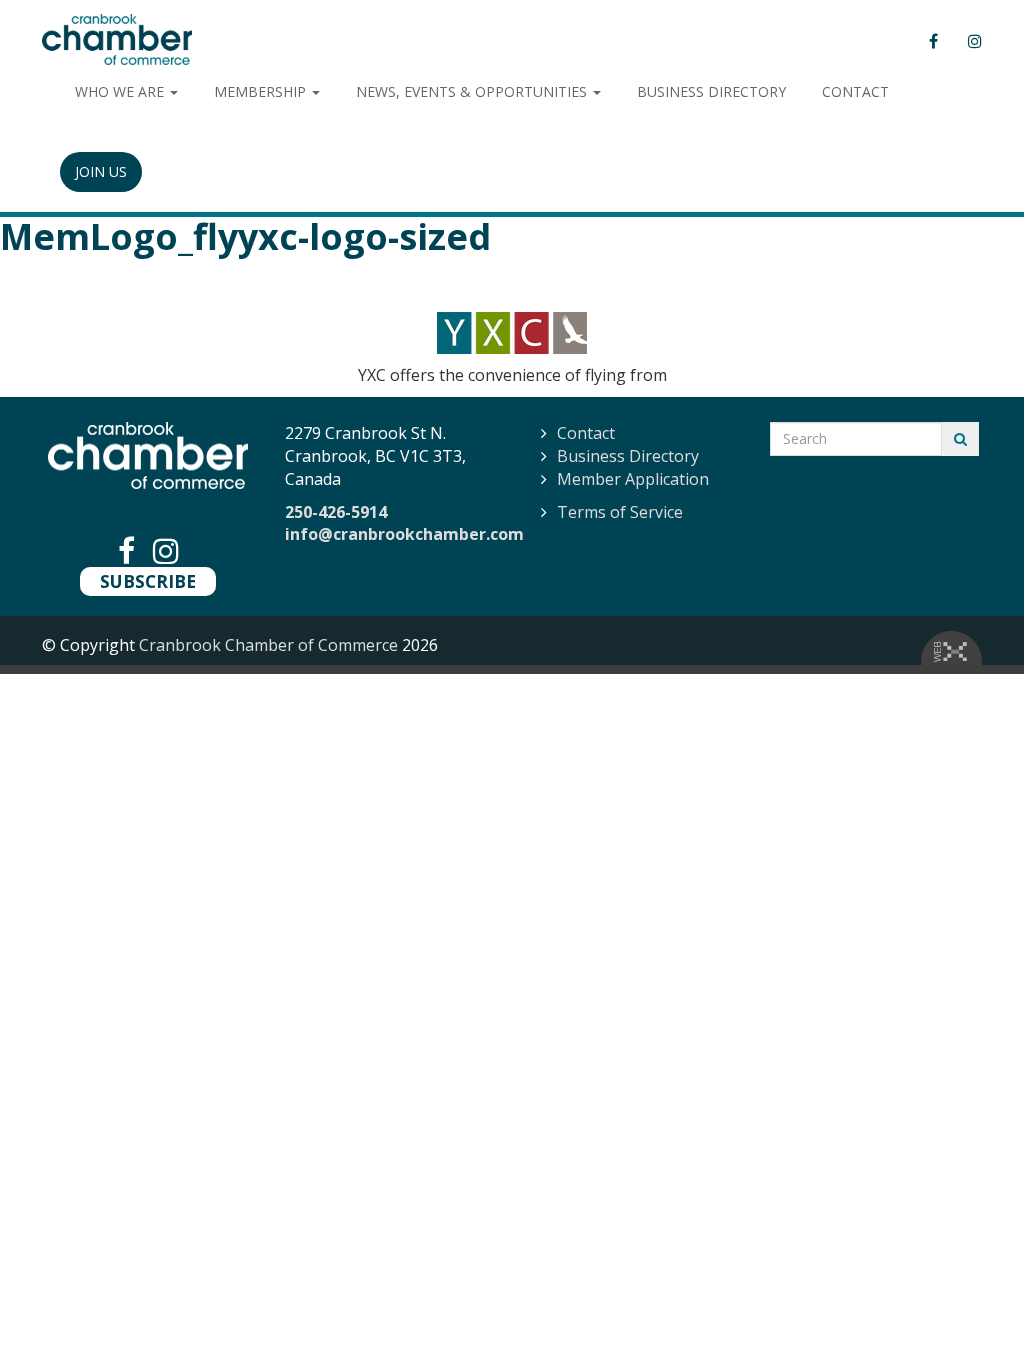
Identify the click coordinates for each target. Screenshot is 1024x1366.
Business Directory (628, 456)
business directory (711, 91)
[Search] (960, 439)
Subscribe (148, 581)
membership (262, 91)
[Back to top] (968, 1310)
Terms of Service (620, 512)
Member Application (633, 479)
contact (855, 91)
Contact (586, 433)
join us (101, 171)
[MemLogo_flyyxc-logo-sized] (512, 333)
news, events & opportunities (473, 91)
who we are (121, 91)
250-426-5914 (336, 512)
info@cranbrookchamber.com (404, 534)
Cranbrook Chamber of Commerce (268, 645)
